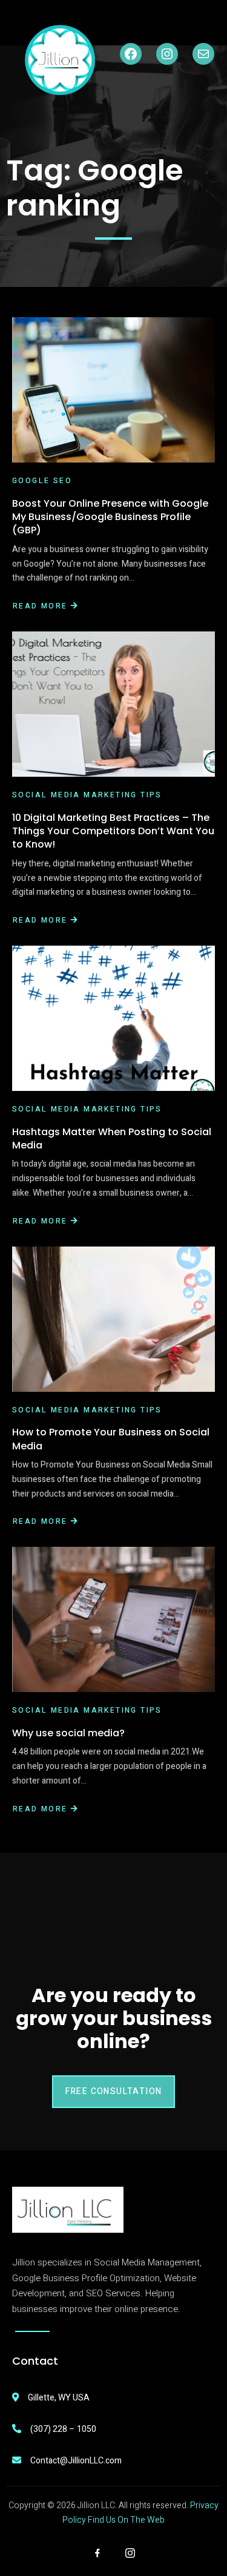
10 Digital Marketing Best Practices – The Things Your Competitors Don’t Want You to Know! (113, 831)
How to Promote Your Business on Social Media (111, 1439)
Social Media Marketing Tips (87, 795)
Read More (40, 606)
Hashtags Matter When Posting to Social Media (112, 1138)
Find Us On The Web (126, 2520)
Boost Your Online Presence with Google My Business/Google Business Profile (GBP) (110, 517)
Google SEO (42, 481)
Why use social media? (68, 1733)
